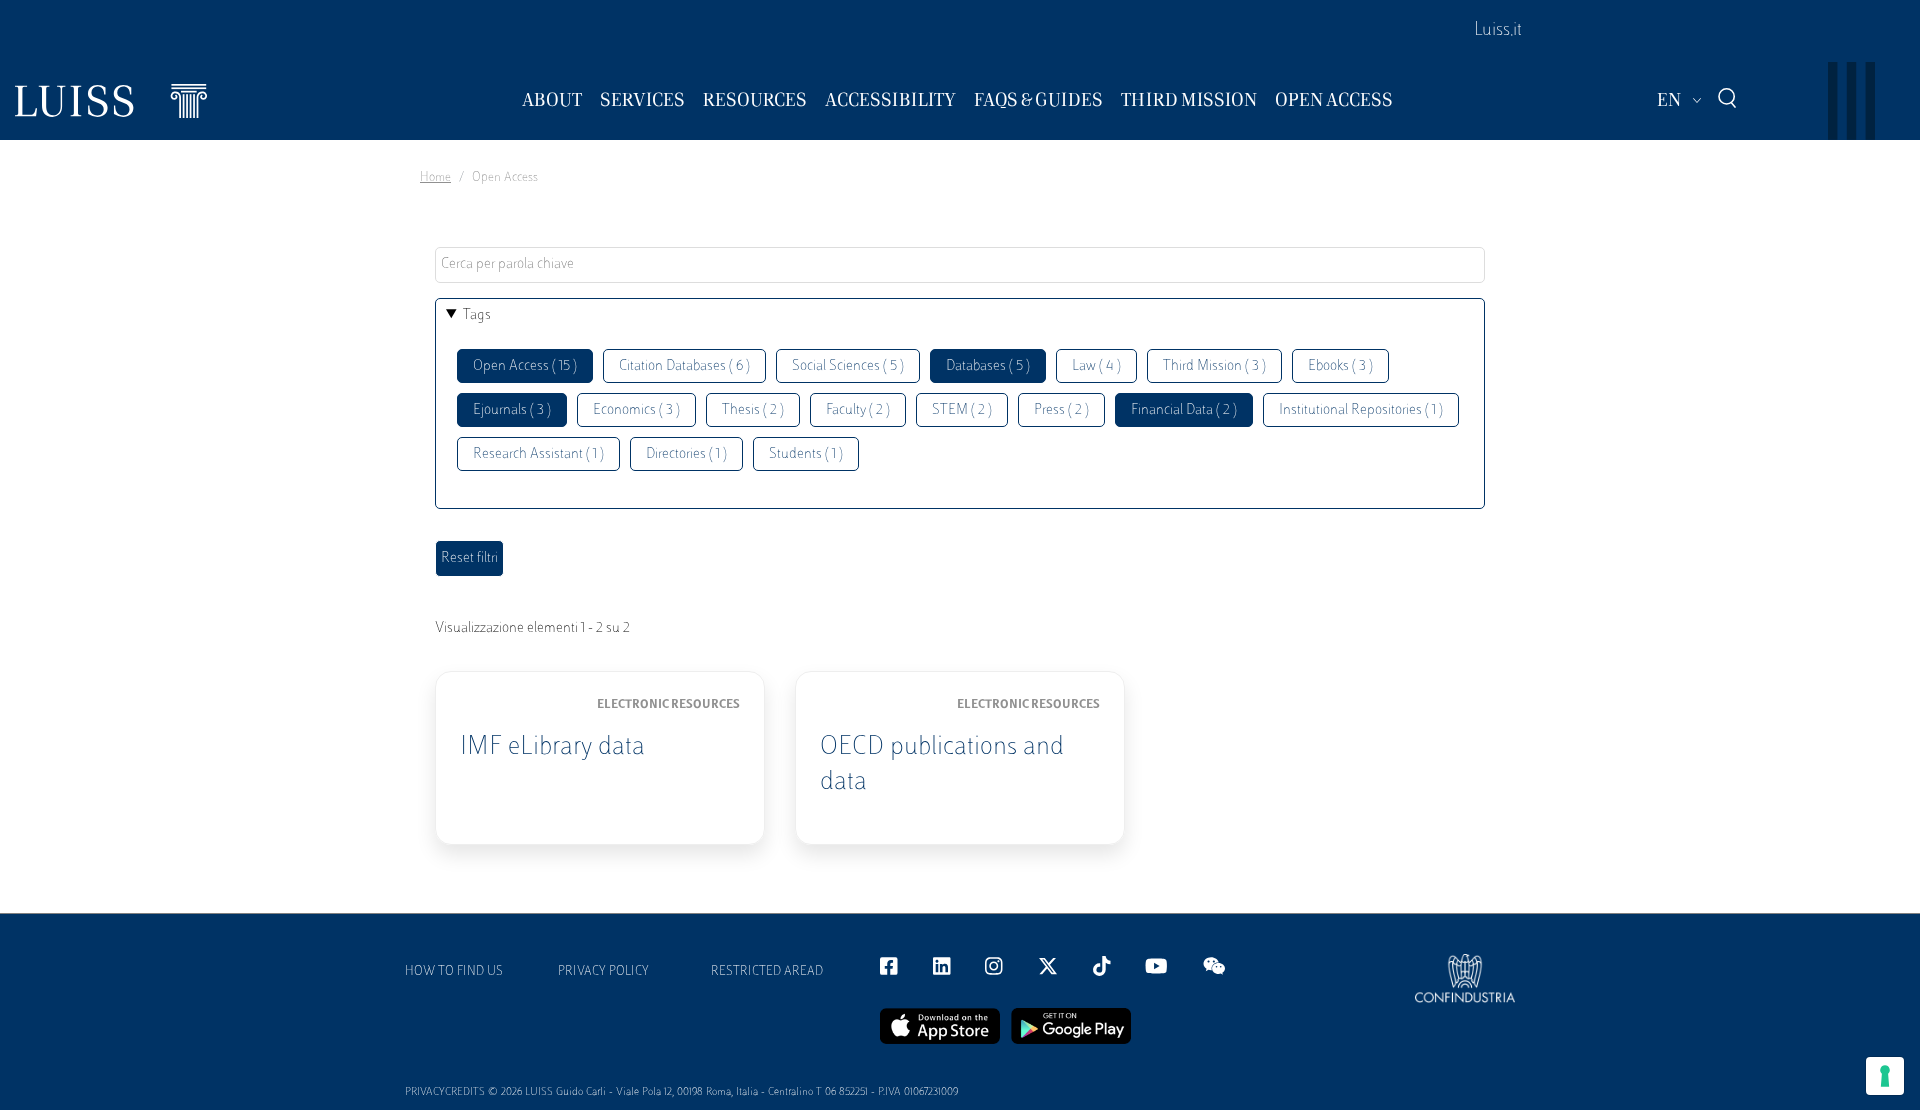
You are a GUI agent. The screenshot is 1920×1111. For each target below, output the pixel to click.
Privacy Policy (603, 972)
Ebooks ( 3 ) (1340, 366)
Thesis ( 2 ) (753, 410)
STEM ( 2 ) (962, 410)
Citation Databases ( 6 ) (684, 366)
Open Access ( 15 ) (525, 366)
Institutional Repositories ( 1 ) (1361, 410)
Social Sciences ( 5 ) (848, 366)
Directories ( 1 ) (686, 454)
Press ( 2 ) (1061, 410)
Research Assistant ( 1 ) (538, 454)
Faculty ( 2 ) (858, 410)
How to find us (454, 972)
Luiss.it (1498, 31)
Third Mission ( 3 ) (1214, 366)
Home (435, 178)
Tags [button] (477, 315)
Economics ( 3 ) (636, 410)
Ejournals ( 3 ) (512, 410)
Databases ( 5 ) (988, 366)
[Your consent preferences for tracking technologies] (1885, 1076)
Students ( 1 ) (806, 454)
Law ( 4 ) (1096, 366)
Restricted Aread (767, 972)
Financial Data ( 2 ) (1184, 410)
